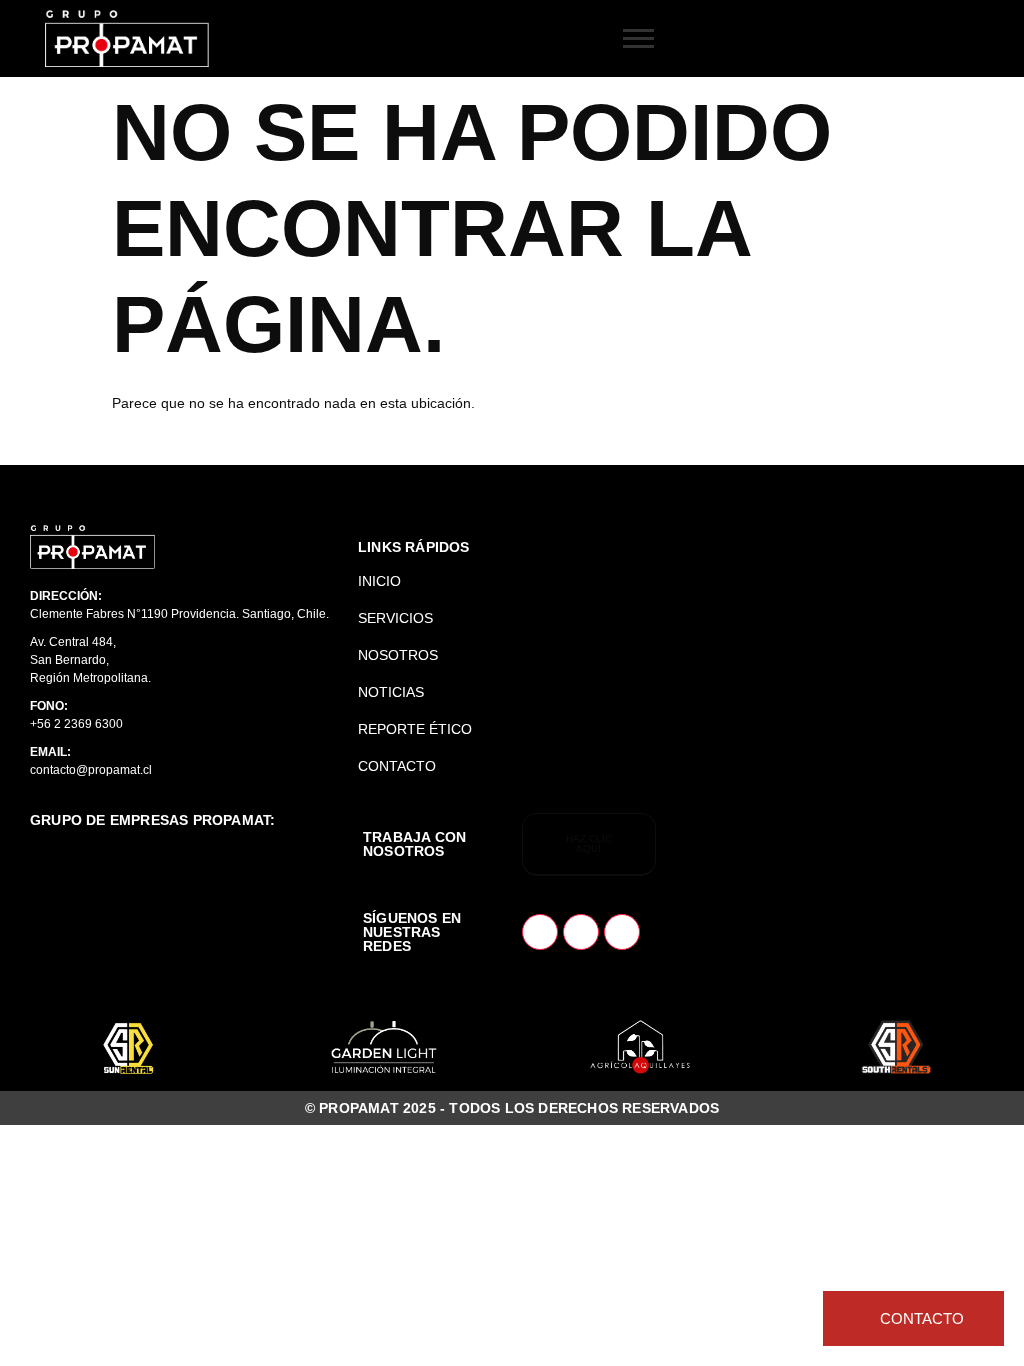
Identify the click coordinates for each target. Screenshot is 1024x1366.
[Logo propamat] (92, 547)
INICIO (379, 581)
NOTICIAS (391, 692)
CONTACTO (397, 766)
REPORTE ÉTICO (415, 729)
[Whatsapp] (540, 932)
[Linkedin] (581, 932)
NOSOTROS (398, 655)
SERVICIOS (395, 618)
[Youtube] (622, 932)
